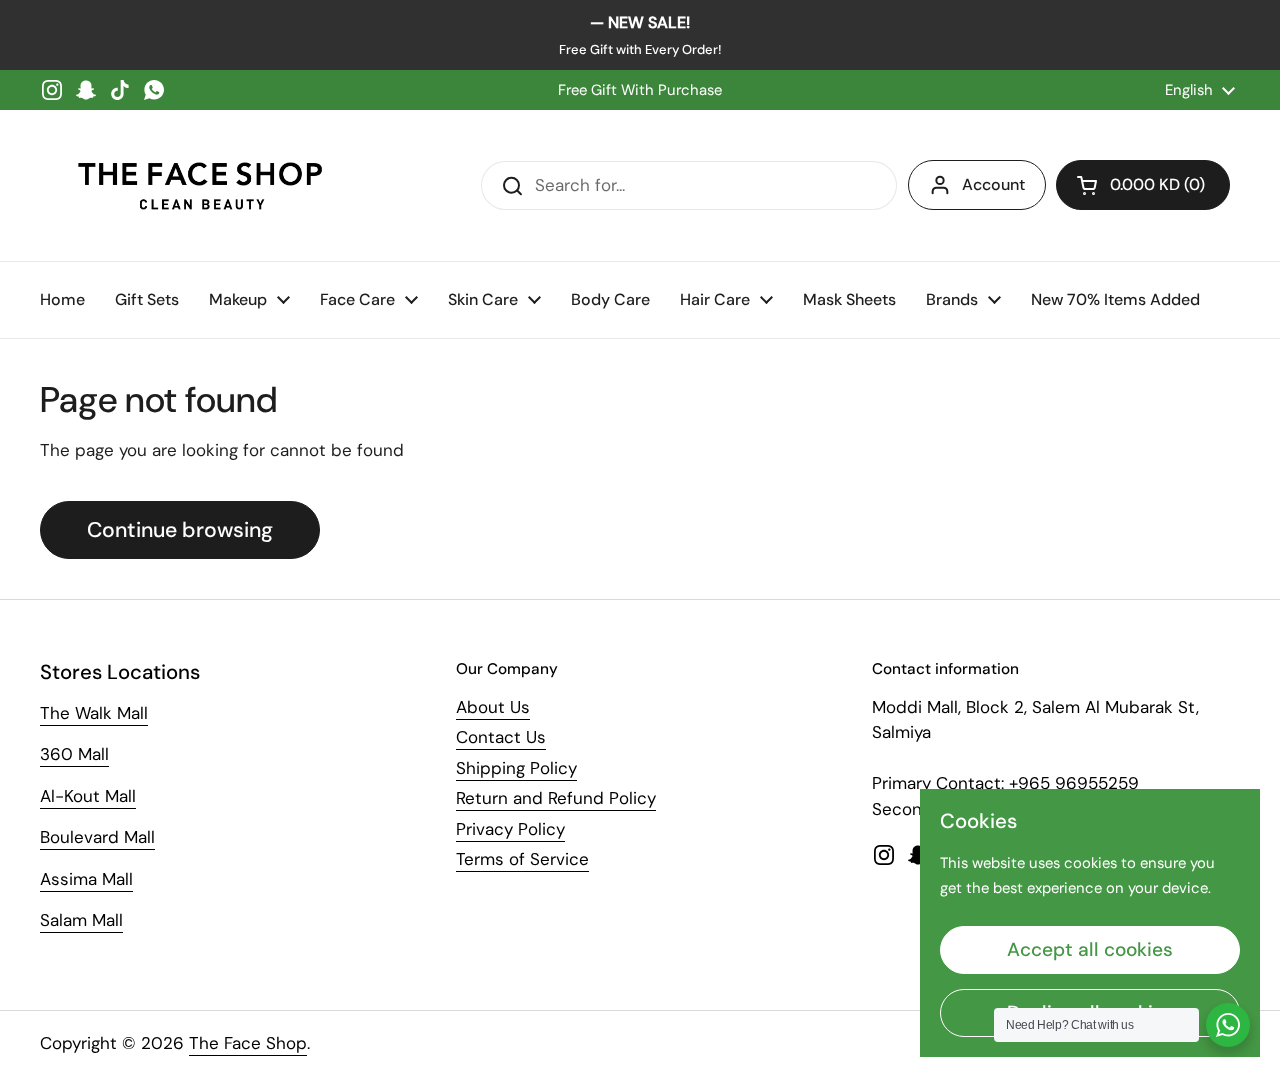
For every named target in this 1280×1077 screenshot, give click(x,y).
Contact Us (501, 737)
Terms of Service (522, 859)
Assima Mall (86, 879)
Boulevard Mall (97, 837)
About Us (493, 707)
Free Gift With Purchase (640, 90)
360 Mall (74, 754)
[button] (1143, 185)
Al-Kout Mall (88, 796)
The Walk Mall (94, 713)
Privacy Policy (510, 829)
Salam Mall (81, 920)
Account (993, 184)
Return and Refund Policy (556, 798)
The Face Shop (248, 1043)
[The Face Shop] (200, 185)
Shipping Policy (516, 768)
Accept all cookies (1090, 949)
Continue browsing (180, 530)
